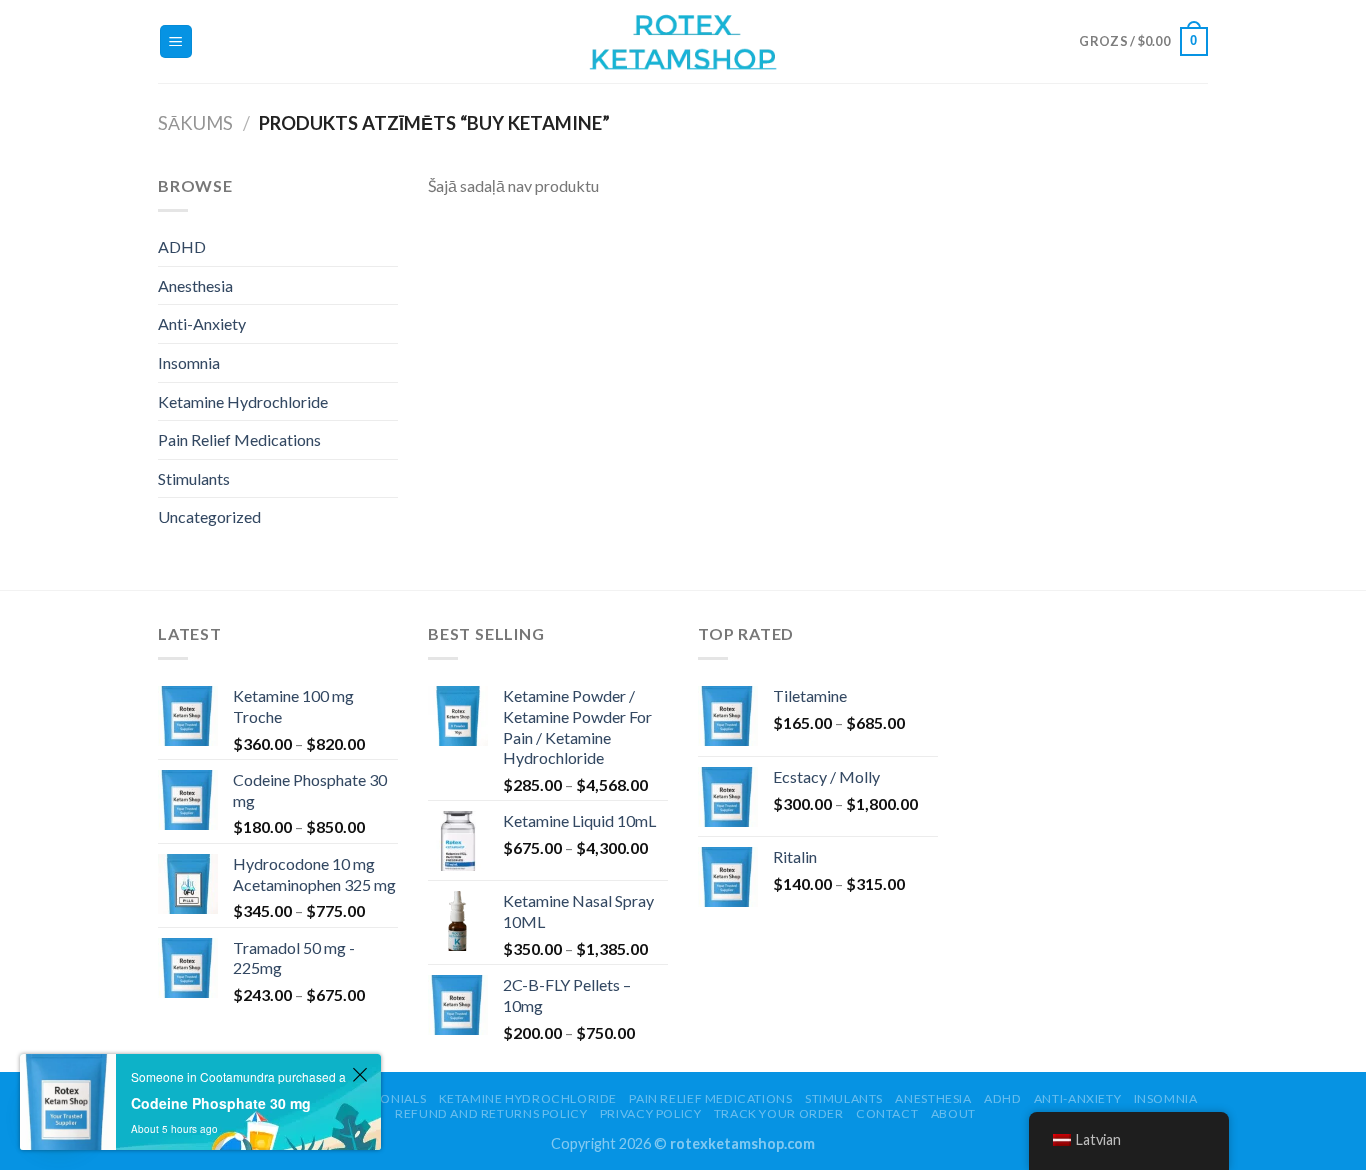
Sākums (195, 123)
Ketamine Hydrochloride (243, 401)
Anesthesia (195, 285)
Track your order (779, 1113)
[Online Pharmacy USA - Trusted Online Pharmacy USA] (683, 41)
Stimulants (194, 478)
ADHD (182, 246)
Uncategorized (209, 516)
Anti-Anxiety (202, 323)
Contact (887, 1113)
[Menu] (176, 41)
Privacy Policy (651, 1113)
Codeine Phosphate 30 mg (221, 1103)
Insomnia (189, 362)
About (953, 1113)
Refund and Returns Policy (491, 1113)
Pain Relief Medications (239, 439)
